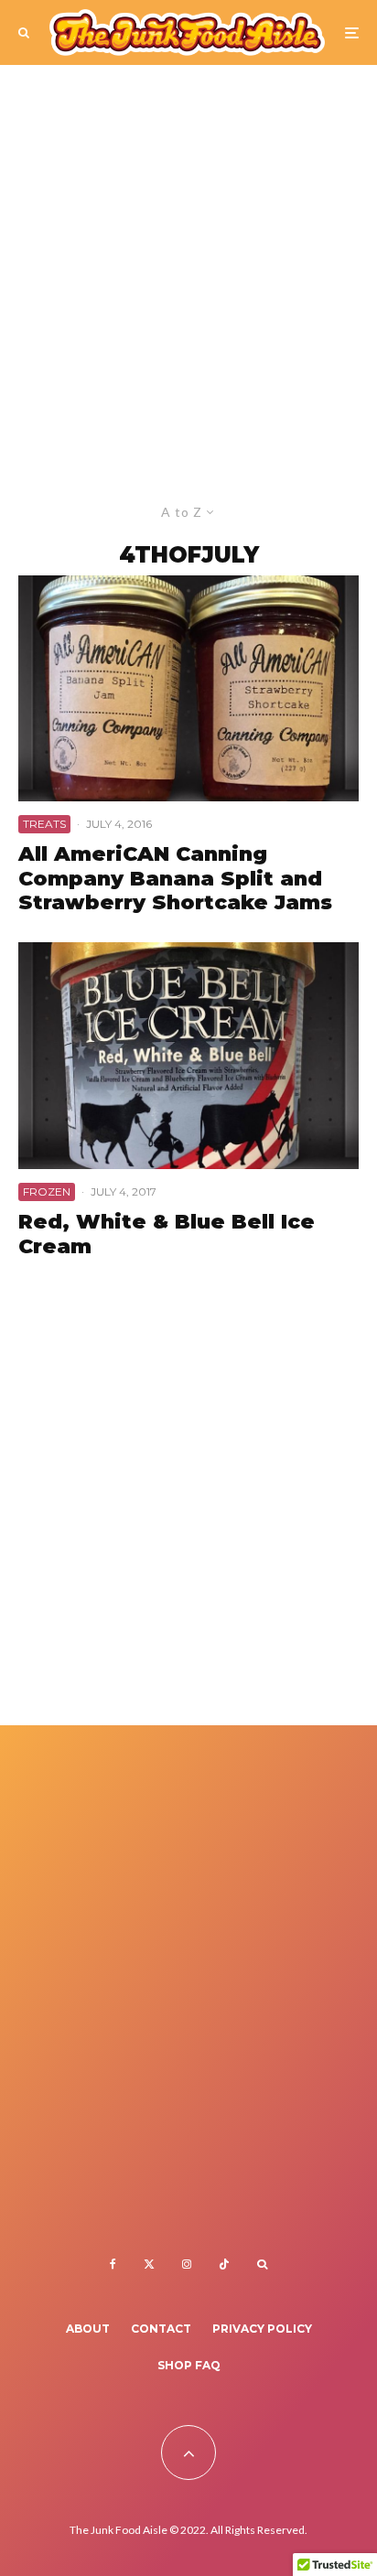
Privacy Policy (262, 2329)
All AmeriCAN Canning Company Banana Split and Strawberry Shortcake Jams (175, 879)
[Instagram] (187, 2264)
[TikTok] (224, 2264)
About (88, 2329)
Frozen (47, 1191)
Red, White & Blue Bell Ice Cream (167, 1234)
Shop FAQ (189, 2365)
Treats (44, 824)
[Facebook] (113, 2264)
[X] (149, 2264)
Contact (161, 2329)
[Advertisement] (188, 263)
